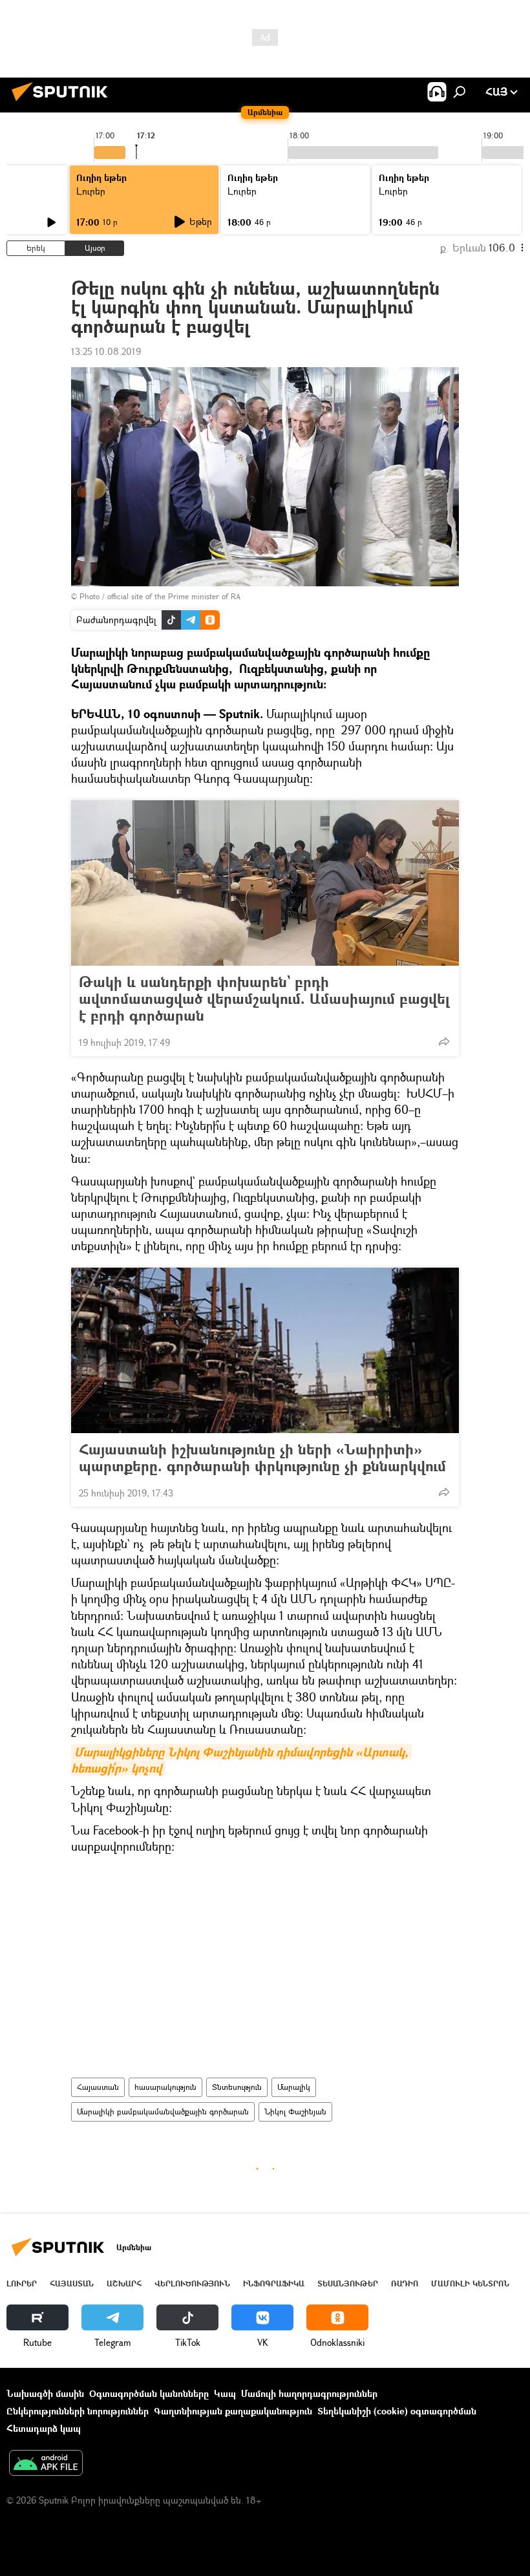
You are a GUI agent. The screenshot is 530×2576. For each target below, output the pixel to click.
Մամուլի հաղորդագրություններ (309, 2393)
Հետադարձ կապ (44, 2428)
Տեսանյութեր (348, 2283)
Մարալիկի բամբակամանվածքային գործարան (163, 2112)
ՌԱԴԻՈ (405, 2283)
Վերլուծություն (192, 2283)
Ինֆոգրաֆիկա (274, 2283)
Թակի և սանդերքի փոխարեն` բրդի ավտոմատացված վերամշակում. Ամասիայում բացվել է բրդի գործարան (264, 999)
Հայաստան (98, 2087)
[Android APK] (46, 2464)
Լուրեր (91, 191)
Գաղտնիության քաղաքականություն (233, 2411)
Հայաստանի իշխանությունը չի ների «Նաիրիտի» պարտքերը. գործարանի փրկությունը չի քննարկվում (262, 1458)
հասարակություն (165, 2087)
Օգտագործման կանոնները (149, 2393)
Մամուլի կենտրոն (470, 2283)
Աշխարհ (124, 2283)
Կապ (225, 2393)
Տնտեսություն (237, 2087)
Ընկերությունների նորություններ (78, 2411)
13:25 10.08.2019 (106, 351)
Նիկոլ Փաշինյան (295, 2112)
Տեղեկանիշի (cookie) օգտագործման (397, 2411)
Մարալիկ (294, 2087)
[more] (444, 1041)
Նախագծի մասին (45, 2393)
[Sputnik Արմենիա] (63, 102)
